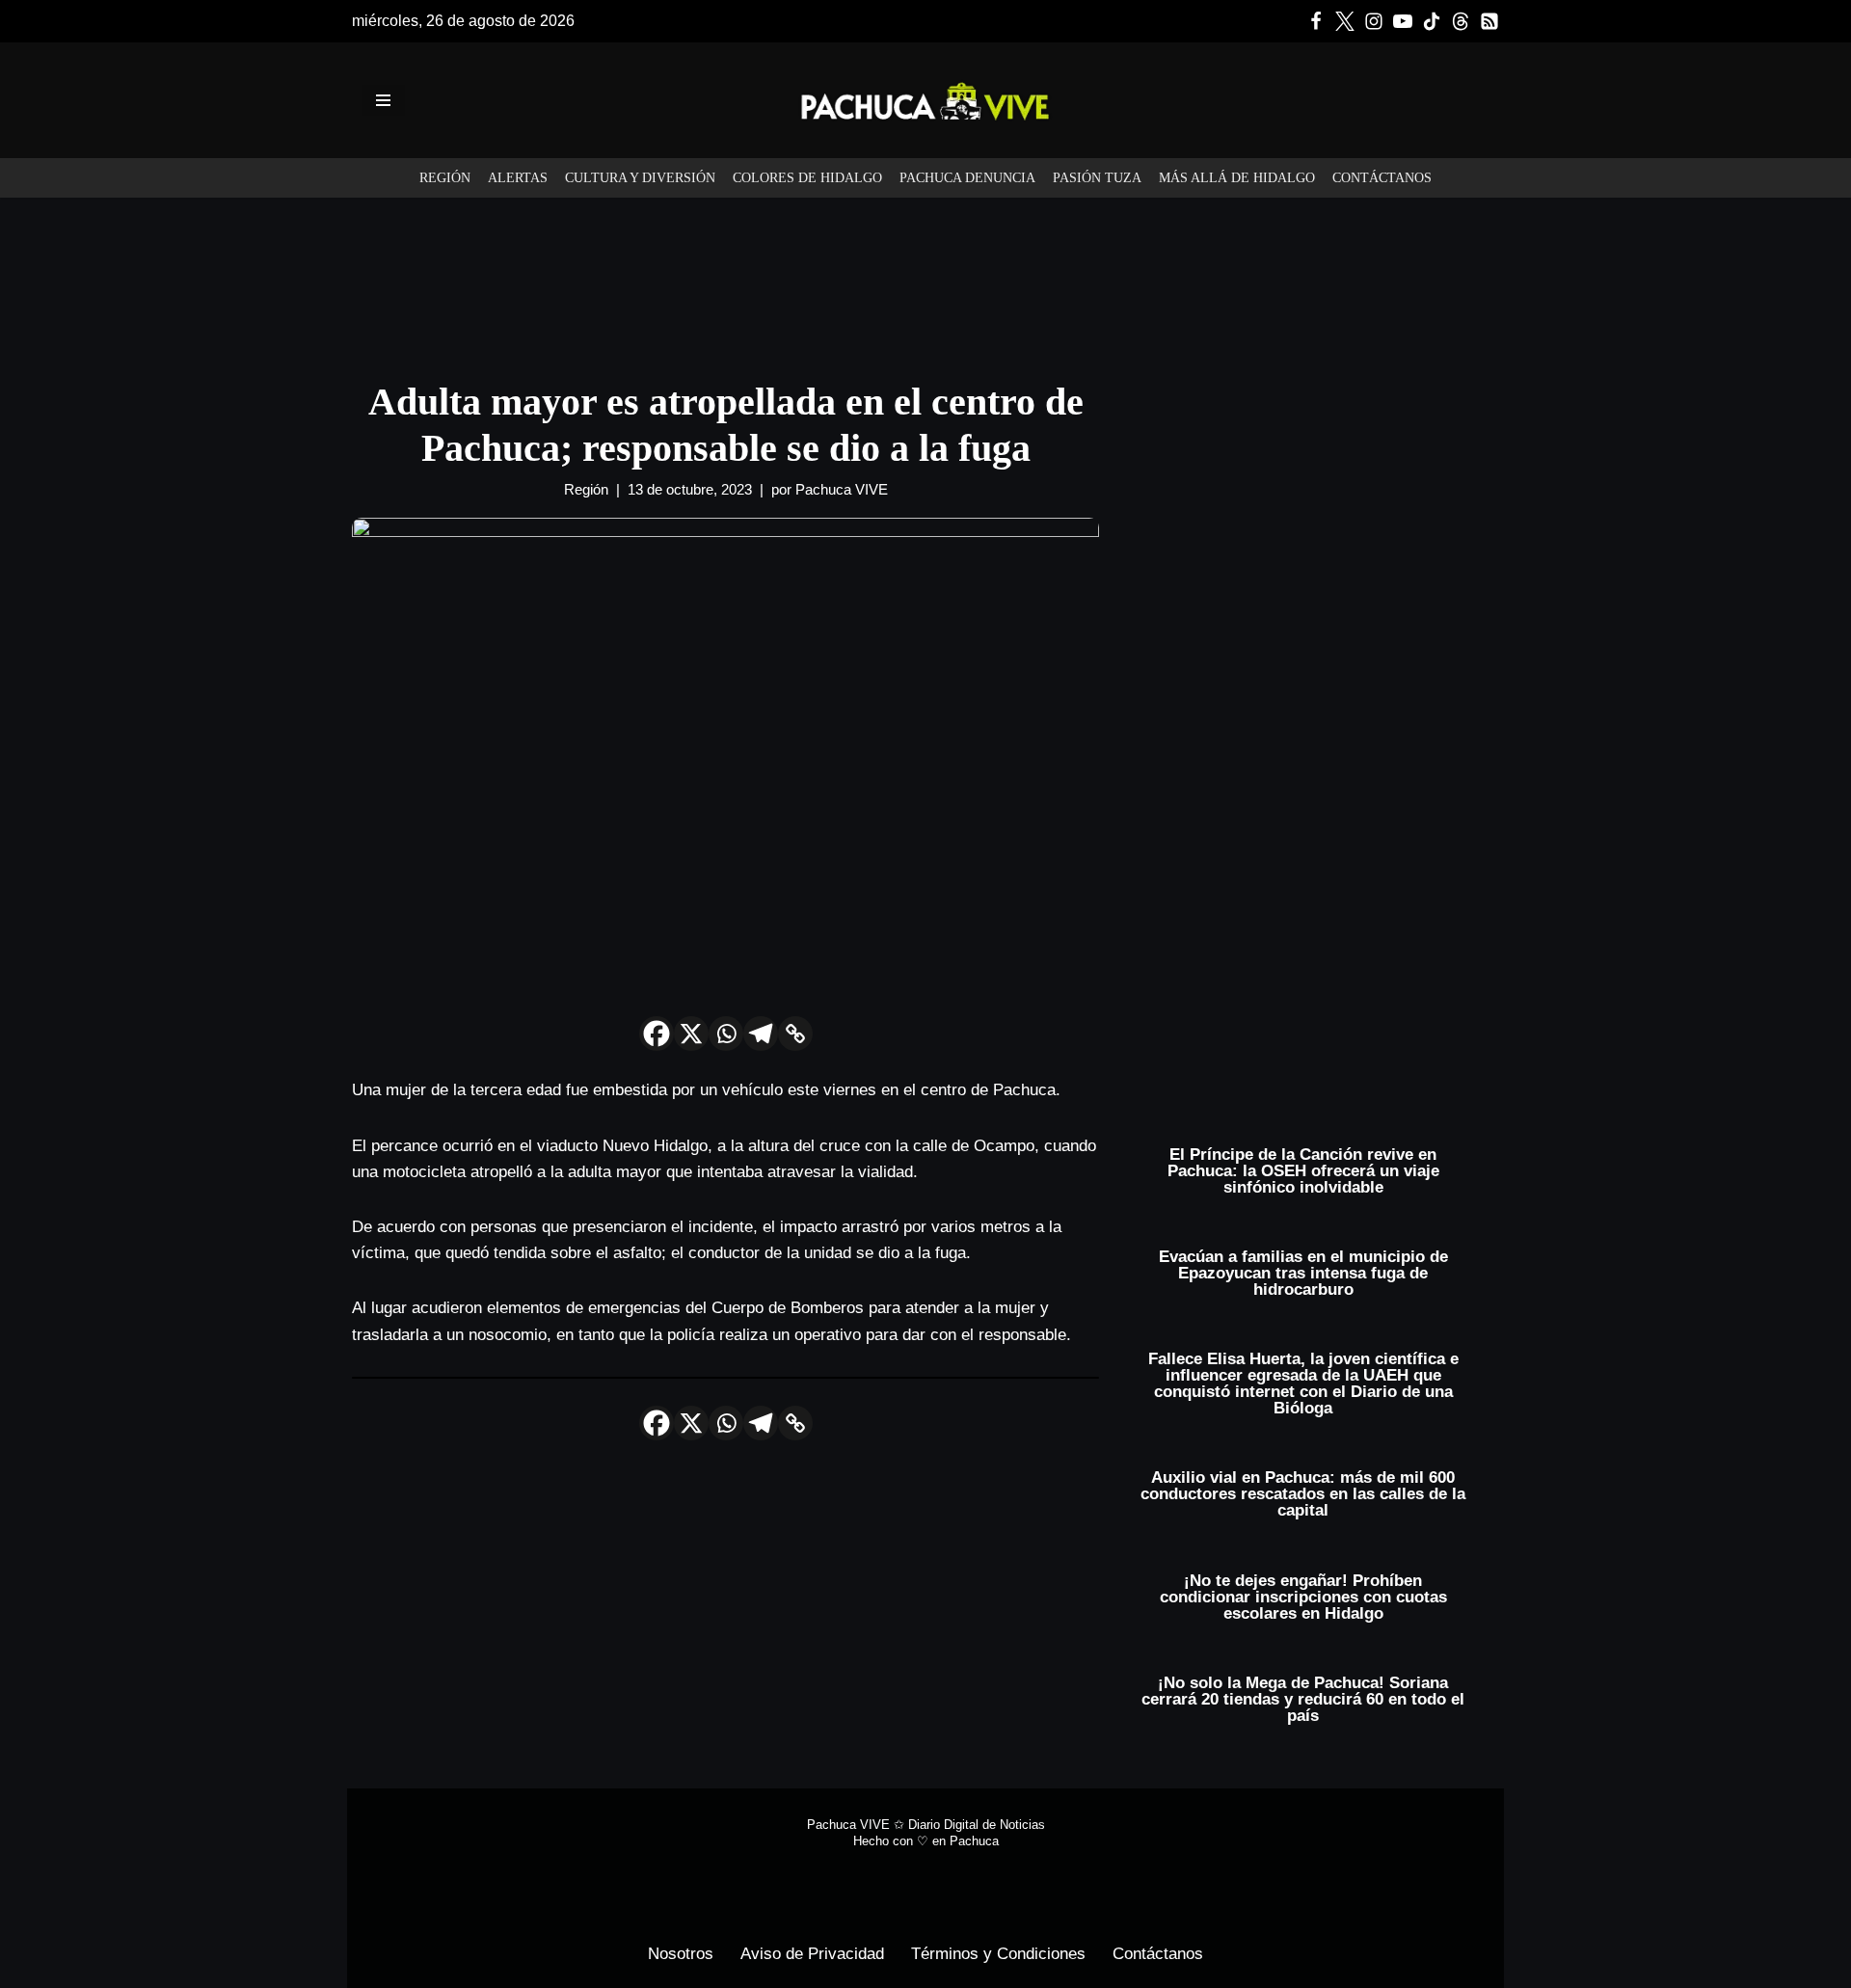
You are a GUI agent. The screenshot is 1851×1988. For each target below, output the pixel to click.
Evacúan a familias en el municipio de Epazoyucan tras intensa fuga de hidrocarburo (1303, 1273)
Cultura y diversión (640, 178)
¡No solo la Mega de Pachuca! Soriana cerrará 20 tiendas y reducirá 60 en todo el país (1303, 1699)
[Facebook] (1316, 21)
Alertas (518, 178)
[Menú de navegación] (383, 100)
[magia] (1314, 880)
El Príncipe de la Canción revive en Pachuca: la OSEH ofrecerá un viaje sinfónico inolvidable (1303, 1171)
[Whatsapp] (726, 1034)
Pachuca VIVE (842, 489)
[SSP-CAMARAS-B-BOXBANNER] (1314, 533)
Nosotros (681, 1954)
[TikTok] (1432, 21)
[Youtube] (1403, 21)
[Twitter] (1345, 21)
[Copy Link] (795, 1034)
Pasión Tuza (1097, 178)
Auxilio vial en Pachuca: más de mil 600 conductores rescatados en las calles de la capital (1303, 1494)
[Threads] (1461, 21)
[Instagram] (1374, 21)
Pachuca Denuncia (967, 178)
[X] (691, 1034)
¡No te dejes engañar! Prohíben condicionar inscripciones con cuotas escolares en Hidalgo (1303, 1597)
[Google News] (1489, 21)
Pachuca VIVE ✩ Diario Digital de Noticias (926, 1825)
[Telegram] (761, 1034)
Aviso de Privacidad (812, 1954)
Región (445, 178)
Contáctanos (1382, 178)
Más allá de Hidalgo (1237, 178)
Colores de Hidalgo (807, 178)
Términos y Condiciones (998, 1954)
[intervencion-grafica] (925, 272)
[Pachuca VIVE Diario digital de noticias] (925, 100)
